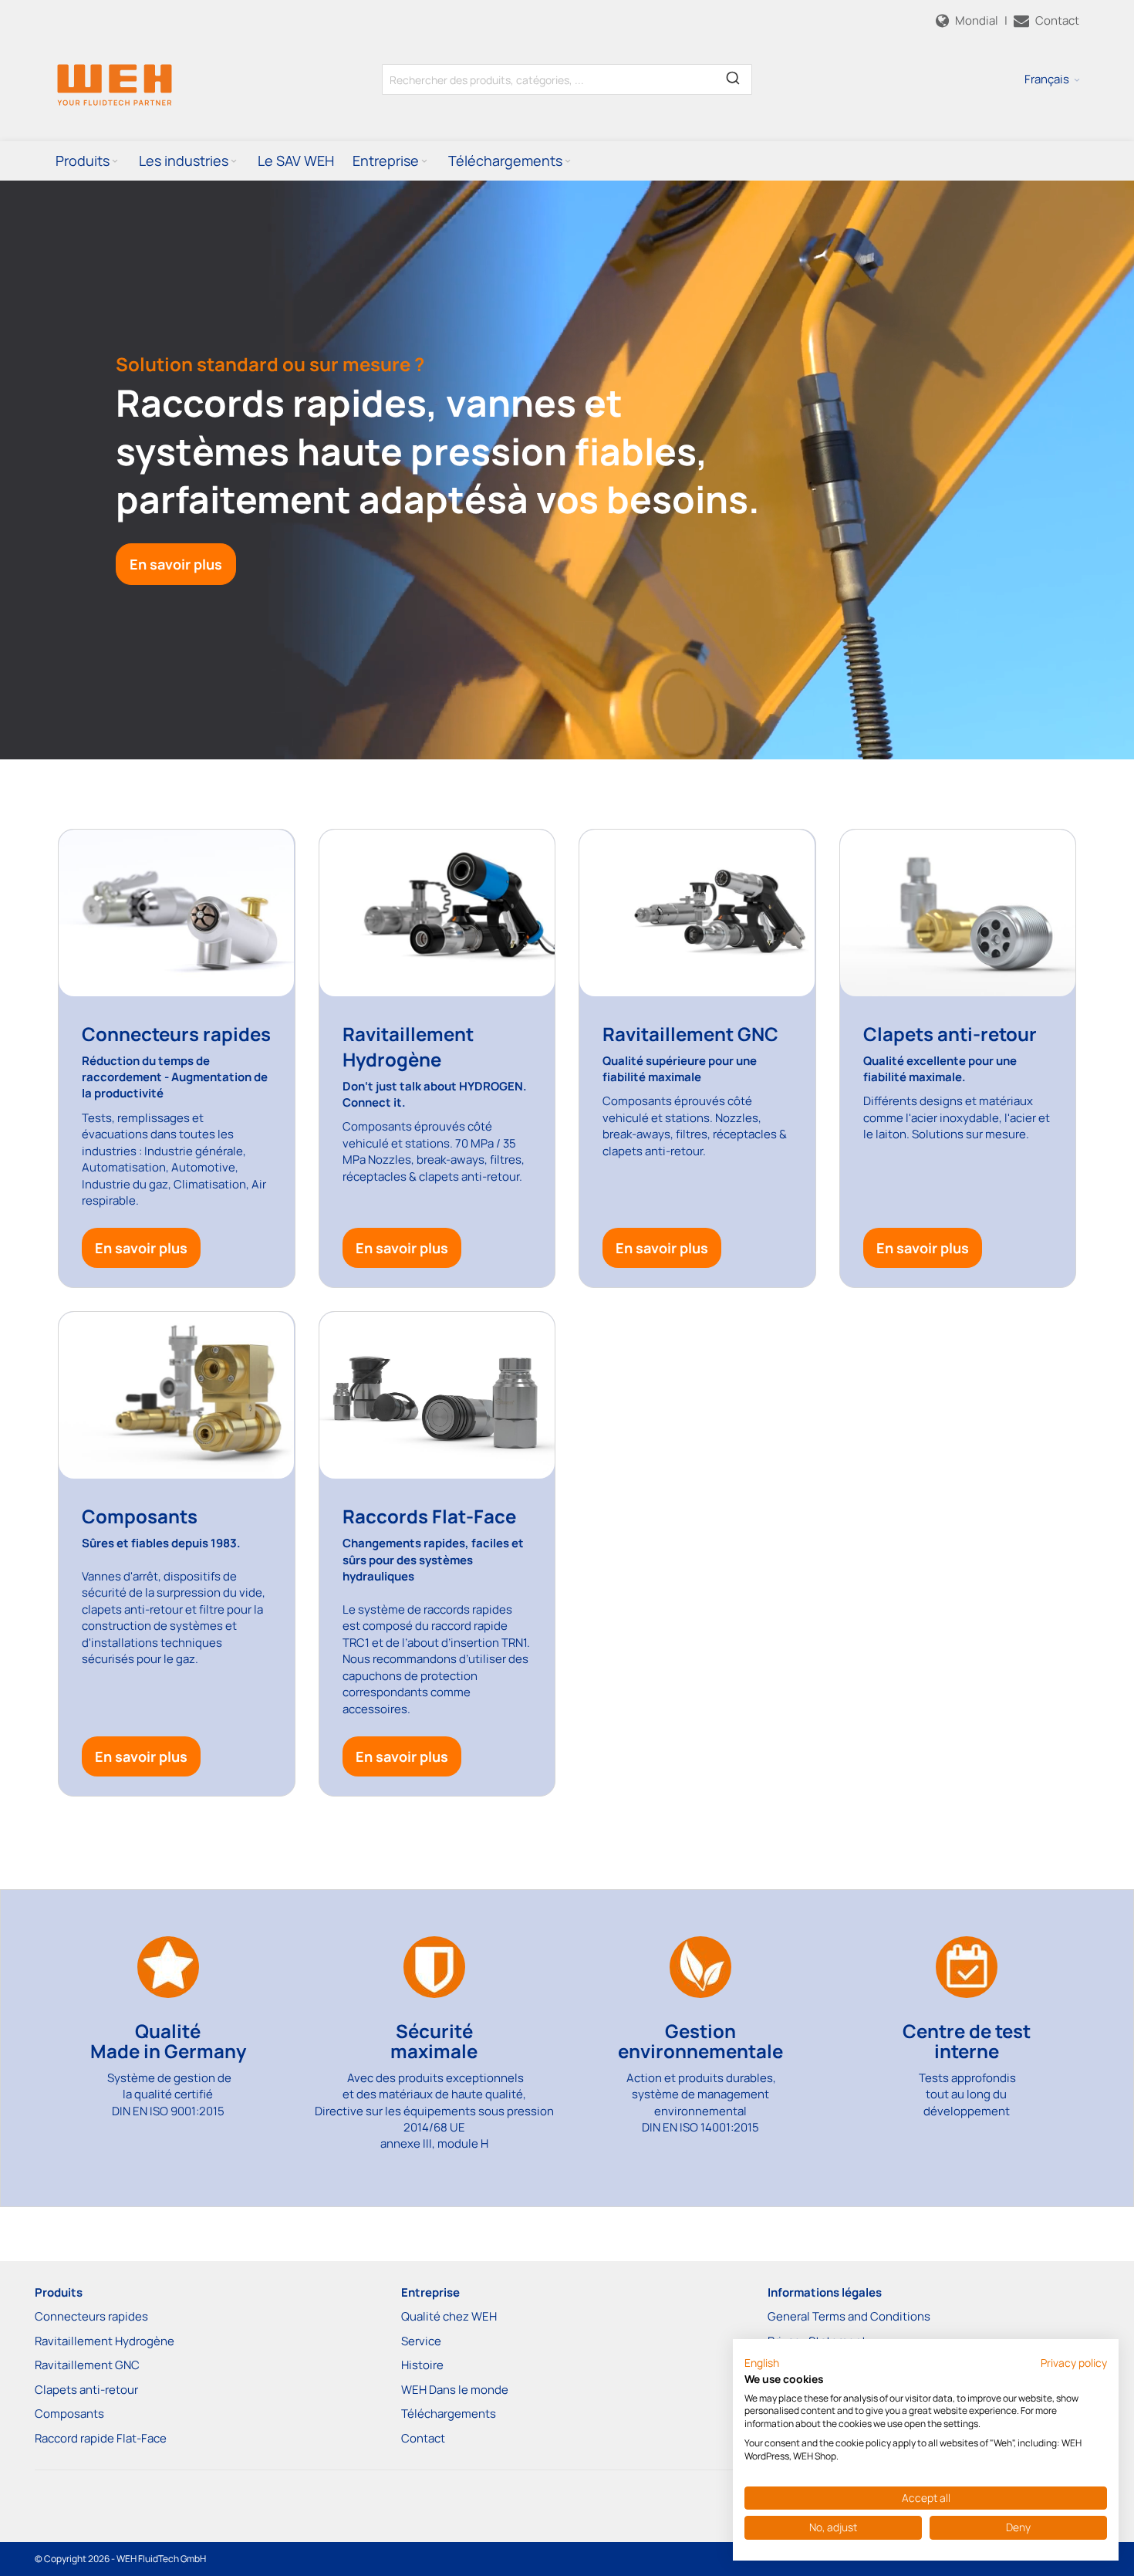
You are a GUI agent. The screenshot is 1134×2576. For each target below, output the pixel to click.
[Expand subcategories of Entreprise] (424, 162)
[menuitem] (88, 161)
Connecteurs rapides (91, 2316)
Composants (140, 1516)
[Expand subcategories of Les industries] (234, 162)
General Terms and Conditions (849, 2316)
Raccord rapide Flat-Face (101, 2438)
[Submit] (733, 76)
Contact (423, 2438)
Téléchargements (449, 2414)
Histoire (422, 2365)
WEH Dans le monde (455, 2390)
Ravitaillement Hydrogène (408, 1046)
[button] (1052, 79)
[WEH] (115, 84)
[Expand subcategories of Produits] (115, 162)
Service (421, 2341)
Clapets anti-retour (86, 2390)
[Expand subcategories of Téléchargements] (568, 162)
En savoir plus (176, 564)
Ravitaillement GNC (87, 2365)
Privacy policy (1074, 2363)
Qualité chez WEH (449, 2316)
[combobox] (567, 79)
